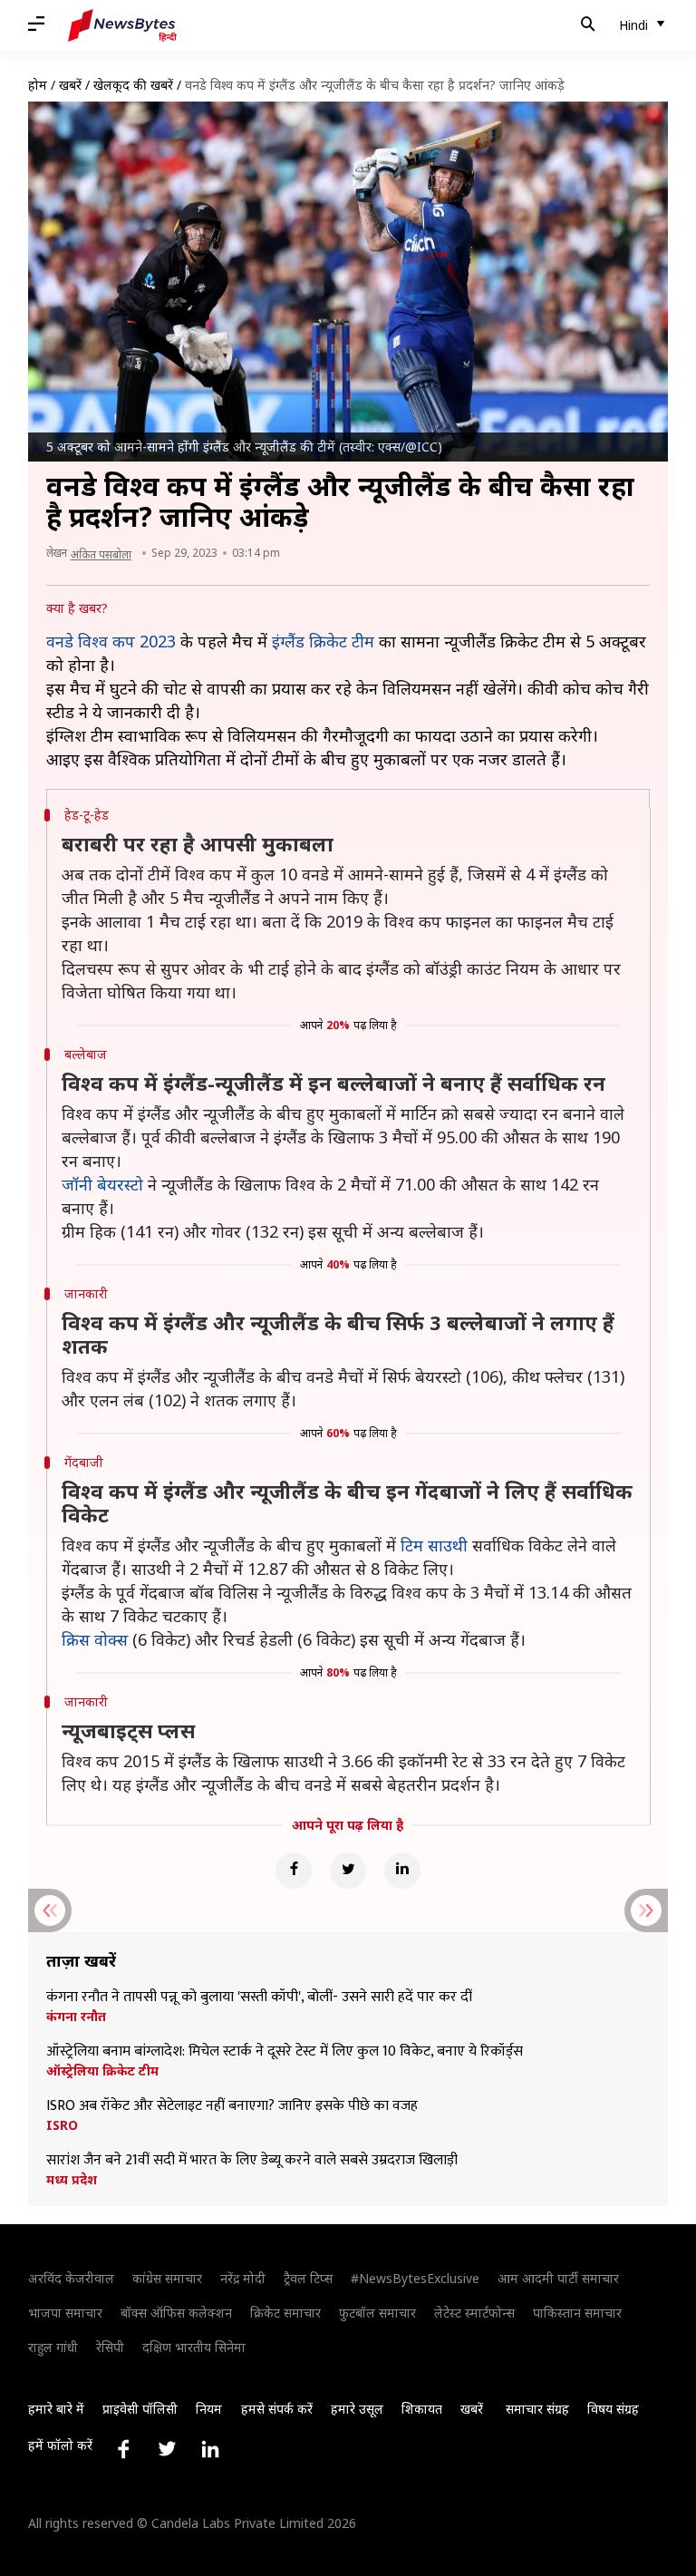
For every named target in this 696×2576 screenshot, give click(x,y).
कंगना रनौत (76, 2017)
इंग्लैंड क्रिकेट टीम (323, 641)
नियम (209, 2409)
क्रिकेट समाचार (285, 2313)
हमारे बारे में (56, 2409)
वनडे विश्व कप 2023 (111, 641)
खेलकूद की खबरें (133, 85)
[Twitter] (348, 1871)
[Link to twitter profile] (167, 2449)
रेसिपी (110, 2347)
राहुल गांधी (53, 2347)
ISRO (62, 2125)
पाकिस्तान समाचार (577, 2313)
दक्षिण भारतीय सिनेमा (194, 2347)
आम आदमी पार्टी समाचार (558, 2278)
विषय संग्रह (613, 2409)
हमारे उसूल (357, 2409)
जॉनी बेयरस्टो (102, 1184)
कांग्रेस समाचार (167, 2278)
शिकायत (422, 2409)
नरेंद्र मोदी (243, 2278)
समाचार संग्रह (537, 2409)
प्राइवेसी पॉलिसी (140, 2409)
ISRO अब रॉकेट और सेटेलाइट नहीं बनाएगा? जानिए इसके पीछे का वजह (232, 2106)
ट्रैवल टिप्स (308, 2278)
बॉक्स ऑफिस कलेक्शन (176, 2313)
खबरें (70, 85)
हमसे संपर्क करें (277, 2409)
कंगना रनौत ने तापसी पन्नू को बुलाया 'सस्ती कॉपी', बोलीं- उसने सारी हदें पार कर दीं (259, 1998)
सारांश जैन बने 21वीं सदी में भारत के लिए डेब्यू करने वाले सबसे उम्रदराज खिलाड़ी (252, 2161)
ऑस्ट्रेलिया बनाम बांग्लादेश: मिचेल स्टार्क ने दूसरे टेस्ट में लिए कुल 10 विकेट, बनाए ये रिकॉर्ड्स (285, 2052)
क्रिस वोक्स (95, 1639)
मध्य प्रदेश (72, 2180)
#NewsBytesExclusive (415, 2278)
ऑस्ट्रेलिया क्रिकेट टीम (102, 2071)
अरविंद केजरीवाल (71, 2278)
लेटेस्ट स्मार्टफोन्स (474, 2313)
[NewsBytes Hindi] (122, 25)
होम (38, 85)
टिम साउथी (434, 1545)
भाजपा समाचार (65, 2313)
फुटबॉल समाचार (377, 2313)
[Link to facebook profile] (123, 2449)
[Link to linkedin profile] (210, 2449)
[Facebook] (294, 1871)
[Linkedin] (402, 1871)
